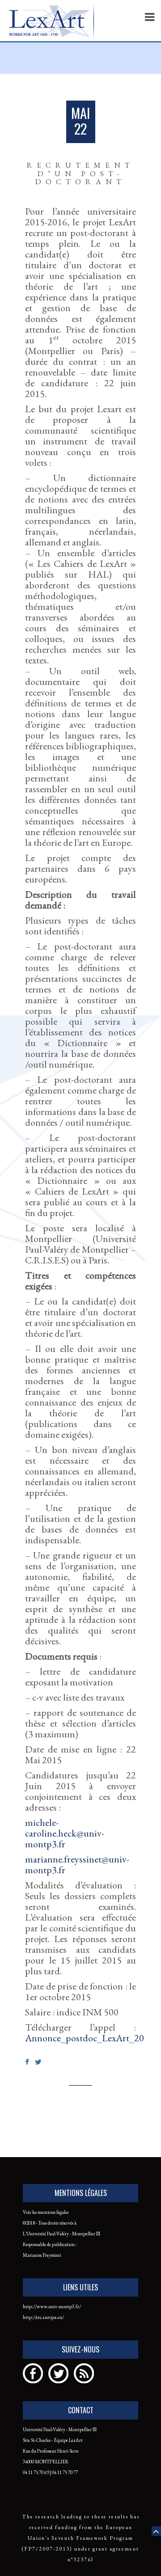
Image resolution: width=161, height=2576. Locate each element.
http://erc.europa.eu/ (43, 2317)
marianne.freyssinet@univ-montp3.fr (77, 1864)
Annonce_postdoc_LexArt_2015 (89, 2038)
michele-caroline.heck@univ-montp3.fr (65, 1833)
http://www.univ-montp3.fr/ (52, 2306)
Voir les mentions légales (46, 2212)
